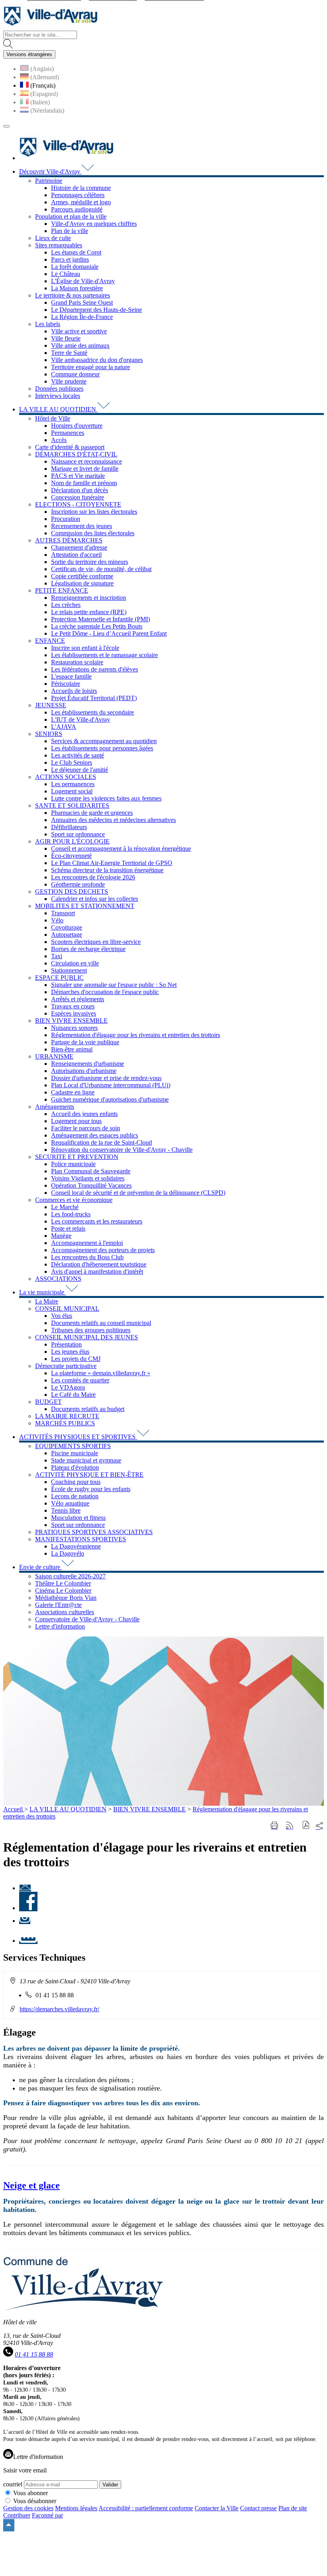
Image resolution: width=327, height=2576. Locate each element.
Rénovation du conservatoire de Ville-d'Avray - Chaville (122, 1150)
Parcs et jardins (70, 259)
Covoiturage (67, 927)
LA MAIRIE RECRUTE (67, 1416)
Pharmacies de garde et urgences (92, 813)
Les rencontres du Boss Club (87, 1257)
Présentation (66, 1344)
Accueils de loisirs (74, 691)
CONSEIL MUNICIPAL (67, 1309)
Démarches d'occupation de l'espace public (105, 992)
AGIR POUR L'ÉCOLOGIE (72, 841)
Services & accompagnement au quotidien (104, 741)
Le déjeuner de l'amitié (80, 770)
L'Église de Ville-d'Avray (83, 281)
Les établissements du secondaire (93, 712)
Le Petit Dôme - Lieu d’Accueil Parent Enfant (109, 633)
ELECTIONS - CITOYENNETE (78, 504)
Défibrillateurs (69, 827)
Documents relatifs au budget (88, 1409)
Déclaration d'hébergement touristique (99, 1264)
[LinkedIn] (28, 1941)
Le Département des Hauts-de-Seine (97, 310)
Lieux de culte (53, 238)
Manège (61, 1236)
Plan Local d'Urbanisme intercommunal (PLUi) (111, 1085)
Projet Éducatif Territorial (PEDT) (94, 698)
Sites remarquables (59, 245)
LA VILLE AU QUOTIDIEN (68, 1809)
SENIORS (49, 734)
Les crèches (66, 605)
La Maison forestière (77, 288)
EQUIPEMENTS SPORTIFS (73, 1446)
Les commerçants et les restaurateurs (97, 1221)
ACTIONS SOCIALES (66, 777)
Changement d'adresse (79, 547)
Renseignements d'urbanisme (88, 1064)
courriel (13, 2484)
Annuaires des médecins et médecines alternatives (113, 820)
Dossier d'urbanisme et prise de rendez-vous (106, 1078)
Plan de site (293, 2508)
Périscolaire (66, 684)
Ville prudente (69, 381)
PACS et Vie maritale (78, 476)
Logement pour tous (76, 1121)
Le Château (66, 274)
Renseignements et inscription (89, 598)
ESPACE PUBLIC (59, 978)
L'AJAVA (64, 727)
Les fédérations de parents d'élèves (95, 669)
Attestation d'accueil (76, 555)
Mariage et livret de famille (85, 469)
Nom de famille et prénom (84, 483)
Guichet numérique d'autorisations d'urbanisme (110, 1099)
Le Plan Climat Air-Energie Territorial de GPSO (112, 863)
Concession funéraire (78, 497)
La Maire (47, 1301)
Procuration (66, 519)
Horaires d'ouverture (77, 426)
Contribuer (17, 2515)
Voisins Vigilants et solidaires (88, 1178)
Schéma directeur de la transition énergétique (107, 870)
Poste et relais (68, 1228)
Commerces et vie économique (74, 1200)
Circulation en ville (75, 963)
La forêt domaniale (75, 267)
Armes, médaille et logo (81, 202)
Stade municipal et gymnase (86, 1460)
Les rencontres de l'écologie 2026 (93, 877)
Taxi (57, 956)
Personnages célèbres (78, 195)
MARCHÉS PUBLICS (65, 1423)
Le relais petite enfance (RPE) (89, 612)
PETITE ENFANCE (62, 590)
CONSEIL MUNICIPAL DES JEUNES (87, 1337)
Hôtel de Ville (53, 418)
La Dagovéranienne (76, 1546)
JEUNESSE (51, 705)
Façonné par (47, 2515)
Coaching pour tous (76, 1482)
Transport (63, 913)
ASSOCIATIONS (58, 1279)
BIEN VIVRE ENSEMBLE (71, 1021)
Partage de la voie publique (85, 1042)
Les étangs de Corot (76, 252)
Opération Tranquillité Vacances (91, 1185)
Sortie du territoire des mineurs (90, 562)
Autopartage (67, 935)
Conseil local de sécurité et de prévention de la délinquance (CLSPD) (138, 1193)
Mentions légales (76, 2508)
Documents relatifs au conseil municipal (101, 1323)
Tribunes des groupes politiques (91, 1330)
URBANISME (54, 1056)
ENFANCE (50, 641)
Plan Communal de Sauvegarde (91, 1171)
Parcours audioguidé (77, 209)
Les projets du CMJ (76, 1359)
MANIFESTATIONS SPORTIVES (81, 1539)
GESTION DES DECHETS (72, 892)
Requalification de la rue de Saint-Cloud (101, 1142)
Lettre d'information (60, 1626)
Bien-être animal (72, 1049)
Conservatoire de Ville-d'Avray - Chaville (87, 1619)
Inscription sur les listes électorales (94, 512)
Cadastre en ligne (73, 1092)
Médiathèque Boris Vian (66, 1598)
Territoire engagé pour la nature (91, 367)
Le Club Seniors (72, 762)
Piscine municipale (75, 1453)
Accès (59, 440)
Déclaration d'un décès (80, 490)
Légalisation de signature (82, 583)
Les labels (48, 324)
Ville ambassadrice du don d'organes (97, 360)
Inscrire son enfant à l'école (85, 648)
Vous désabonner (35, 2501)
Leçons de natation (75, 1496)
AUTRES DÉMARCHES (69, 540)
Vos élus (62, 1316)
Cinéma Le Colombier (63, 1590)
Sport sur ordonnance (78, 834)
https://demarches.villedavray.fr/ (59, 2009)
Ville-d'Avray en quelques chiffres (94, 224)
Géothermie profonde (78, 884)
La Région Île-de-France (82, 317)
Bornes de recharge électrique (88, 949)
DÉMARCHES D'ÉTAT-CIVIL (76, 454)
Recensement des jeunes (82, 526)
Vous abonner (31, 2493)
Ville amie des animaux (80, 345)
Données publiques (59, 389)
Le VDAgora (68, 1387)
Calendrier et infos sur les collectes (95, 899)
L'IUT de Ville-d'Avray (81, 719)
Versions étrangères (29, 54)
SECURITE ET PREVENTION (77, 1157)
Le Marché (65, 1207)
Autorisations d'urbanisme (84, 1071)
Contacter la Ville (217, 2508)
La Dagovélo (68, 1553)
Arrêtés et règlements (78, 999)
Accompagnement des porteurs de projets (103, 1250)
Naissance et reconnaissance (87, 461)
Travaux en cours (73, 1006)
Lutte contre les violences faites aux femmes (106, 798)
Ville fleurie (66, 338)
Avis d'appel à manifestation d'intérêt (97, 1271)
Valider (110, 2485)
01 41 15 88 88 (34, 2354)
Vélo (57, 920)
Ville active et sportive (79, 331)
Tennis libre (66, 1510)
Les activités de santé (78, 755)
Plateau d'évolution (75, 1467)
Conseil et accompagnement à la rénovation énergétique (121, 849)
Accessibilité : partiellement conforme (146, 2508)
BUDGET (48, 1402)
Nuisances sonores (74, 1028)
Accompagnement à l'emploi (87, 1243)
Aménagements (55, 1107)
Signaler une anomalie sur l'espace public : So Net (114, 985)
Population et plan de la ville (71, 216)
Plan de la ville (70, 231)
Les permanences (73, 784)
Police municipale (73, 1164)
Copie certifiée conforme (82, 576)
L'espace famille (71, 676)
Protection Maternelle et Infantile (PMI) (100, 619)
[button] (306, 1826)
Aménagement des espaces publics (95, 1135)
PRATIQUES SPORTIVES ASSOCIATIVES (94, 1532)
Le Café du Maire (73, 1395)
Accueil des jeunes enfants (84, 1114)
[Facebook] (28, 1908)
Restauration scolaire (77, 662)
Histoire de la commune (81, 188)
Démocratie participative (66, 1366)
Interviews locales (58, 396)
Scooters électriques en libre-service (96, 942)
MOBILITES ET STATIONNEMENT (85, 906)
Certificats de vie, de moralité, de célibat (101, 569)
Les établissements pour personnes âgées (102, 748)
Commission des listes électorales (93, 533)
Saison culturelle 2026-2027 (70, 1576)
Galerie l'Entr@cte (58, 1605)
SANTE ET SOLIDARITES (72, 805)
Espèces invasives (74, 1013)
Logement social (72, 791)
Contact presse (258, 2508)
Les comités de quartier (80, 1380)
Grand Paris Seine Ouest (82, 302)
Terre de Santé (69, 353)
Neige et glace (32, 2185)
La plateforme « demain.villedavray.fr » (101, 1373)
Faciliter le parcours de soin (86, 1128)
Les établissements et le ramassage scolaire (104, 655)
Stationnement (69, 970)
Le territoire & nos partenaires (73, 295)
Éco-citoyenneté (71, 856)
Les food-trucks (71, 1214)
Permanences (68, 433)
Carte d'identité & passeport (70, 447)
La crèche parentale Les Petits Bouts (97, 626)
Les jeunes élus (70, 1352)
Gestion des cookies (28, 2508)
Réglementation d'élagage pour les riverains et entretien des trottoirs (136, 1035)
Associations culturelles (65, 1612)
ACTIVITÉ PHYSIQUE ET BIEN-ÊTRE (89, 1475)
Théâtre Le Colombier (63, 1583)
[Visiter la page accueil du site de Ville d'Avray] (50, 27)
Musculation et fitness (78, 1518)
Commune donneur (75, 374)
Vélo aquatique (70, 1503)
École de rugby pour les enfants (91, 1489)
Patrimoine (49, 181)
